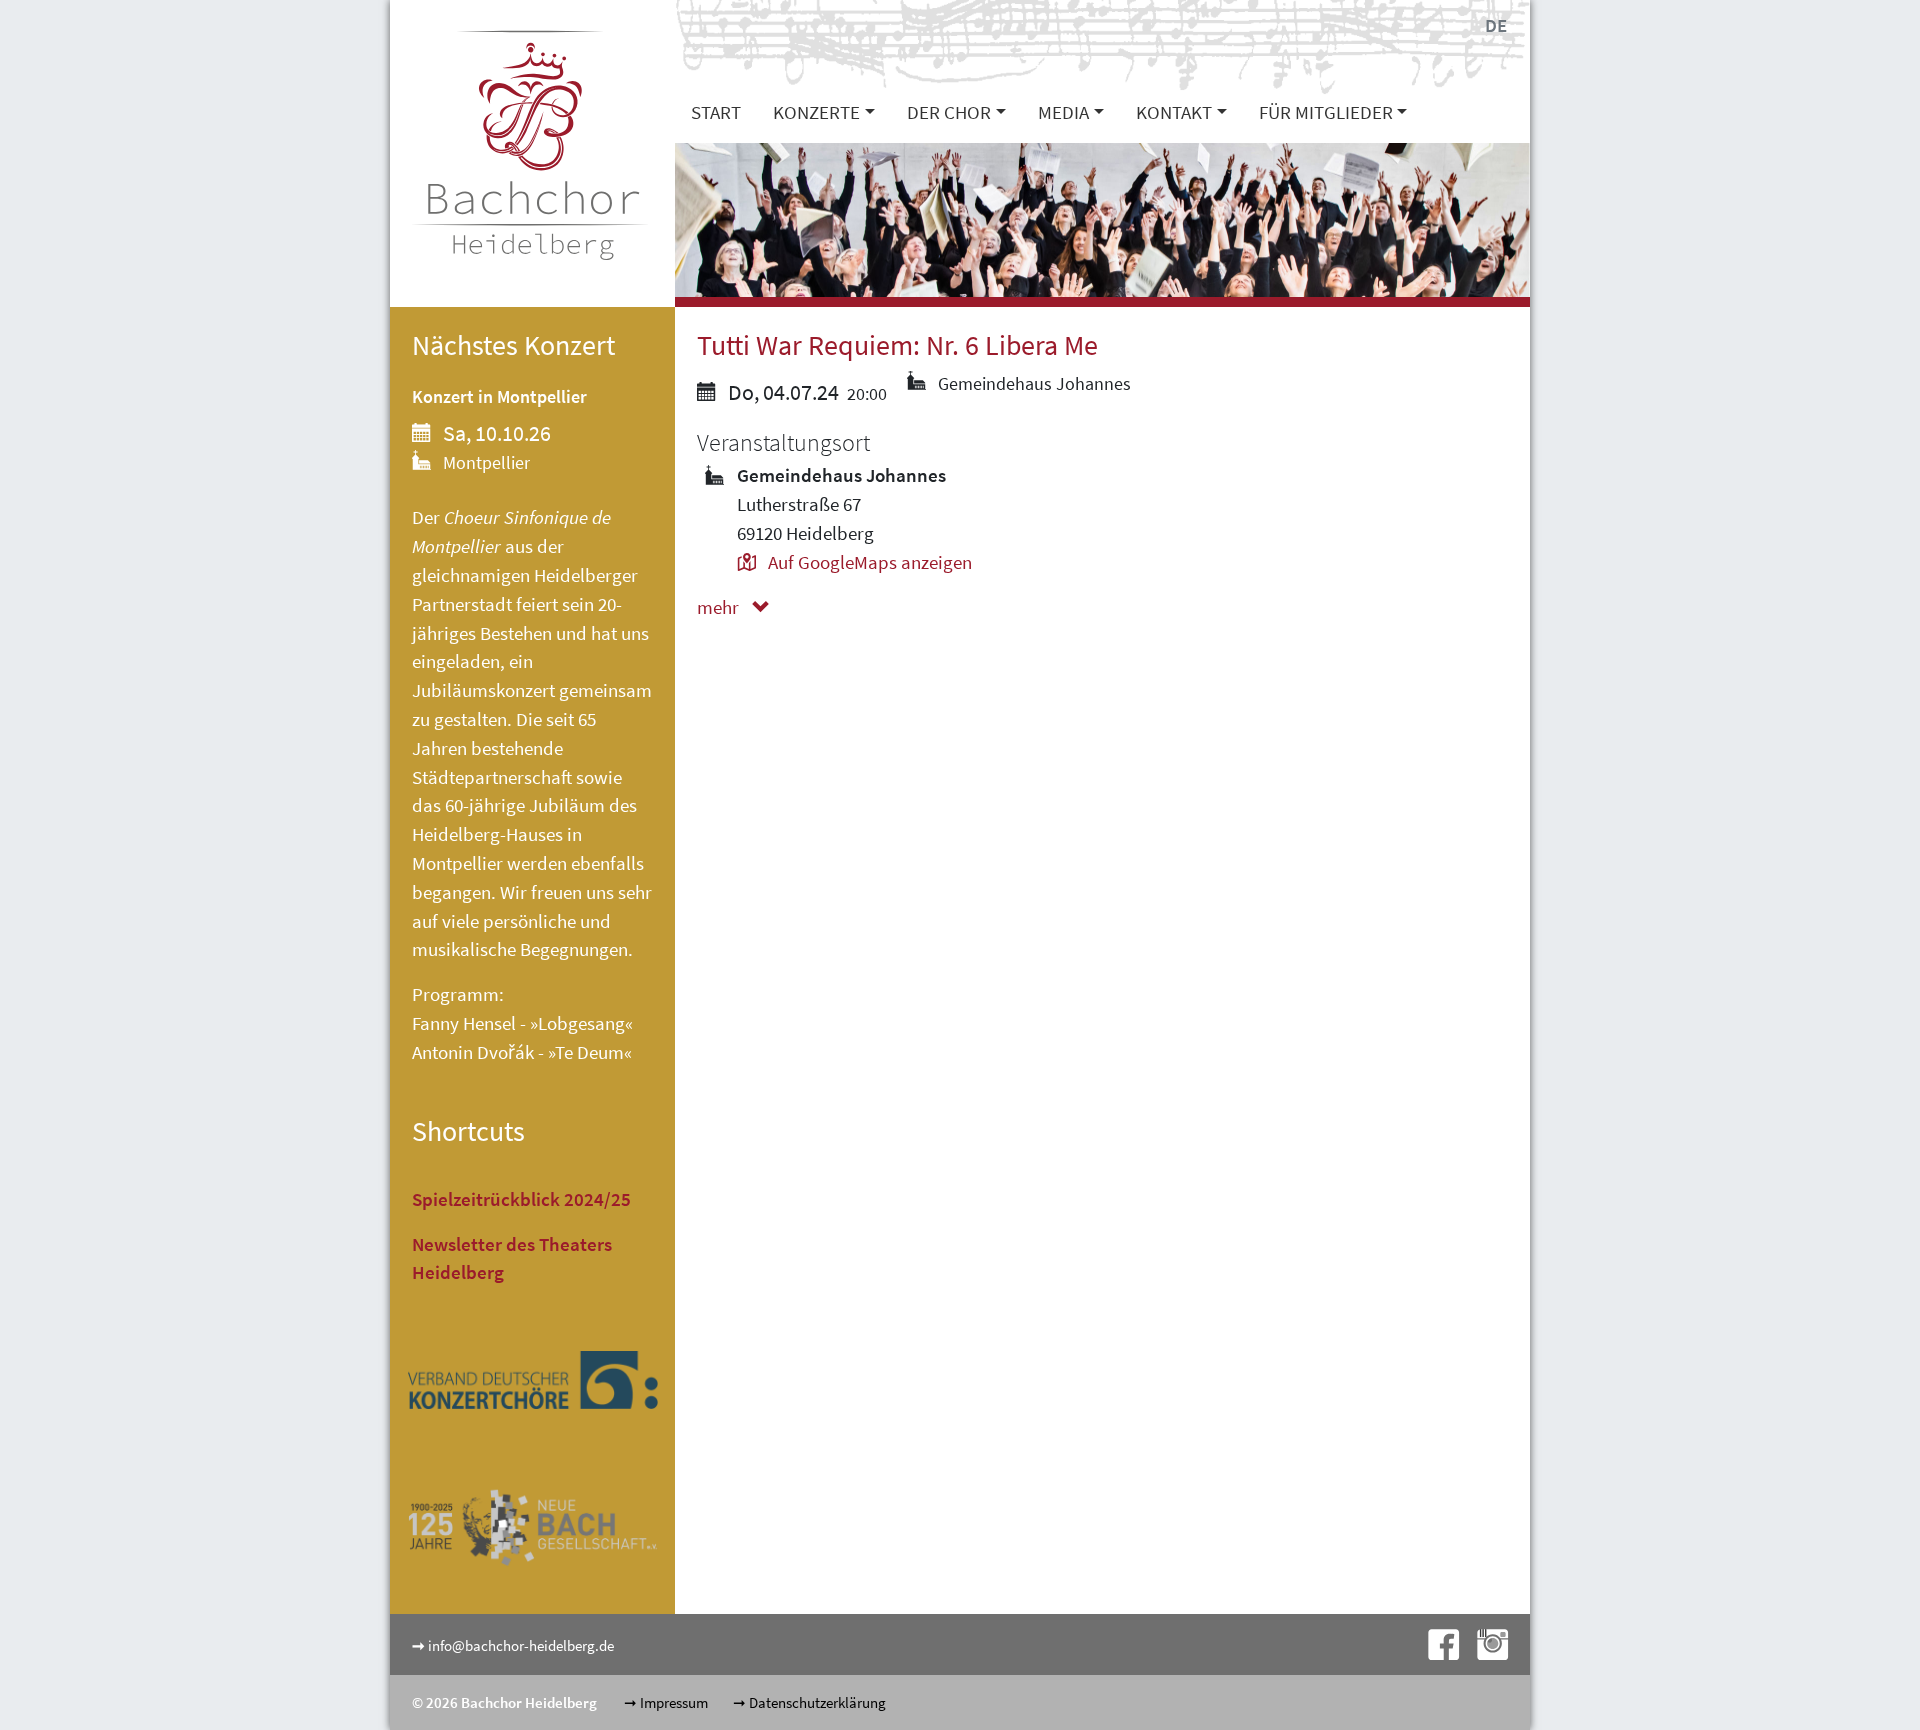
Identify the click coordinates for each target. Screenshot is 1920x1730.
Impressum (674, 1702)
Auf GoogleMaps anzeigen (868, 562)
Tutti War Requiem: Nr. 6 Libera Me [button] (897, 345)
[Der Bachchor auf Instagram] (1485, 1642)
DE (1496, 25)
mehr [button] (720, 607)
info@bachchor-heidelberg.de (521, 1645)
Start (716, 112)
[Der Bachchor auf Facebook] (1437, 1642)
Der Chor (949, 112)
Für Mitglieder (1326, 112)
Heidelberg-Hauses (487, 834)
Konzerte (816, 112)
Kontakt (1174, 112)
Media (1063, 112)
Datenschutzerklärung (817, 1702)
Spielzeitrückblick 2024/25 (521, 1199)
